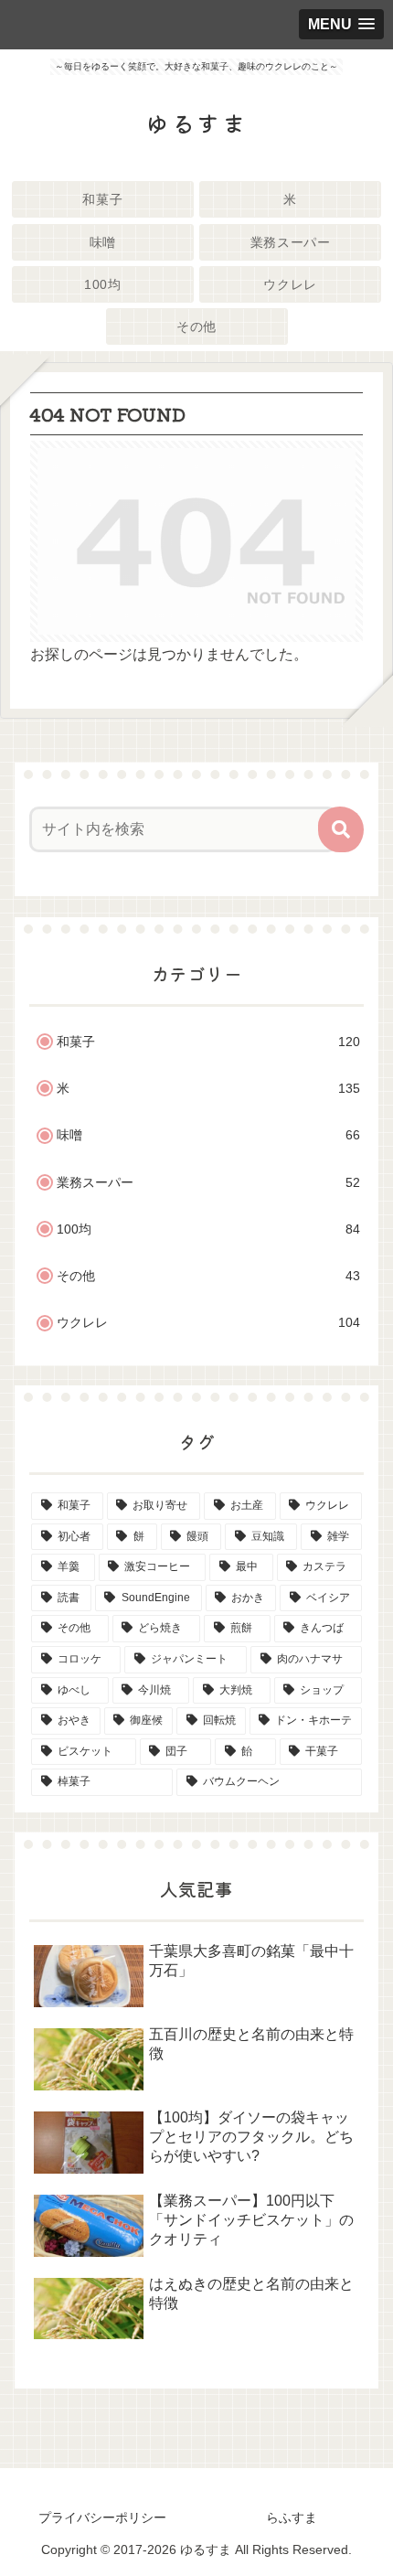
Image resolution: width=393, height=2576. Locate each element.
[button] (341, 829)
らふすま (292, 2517)
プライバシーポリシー (102, 2517)
